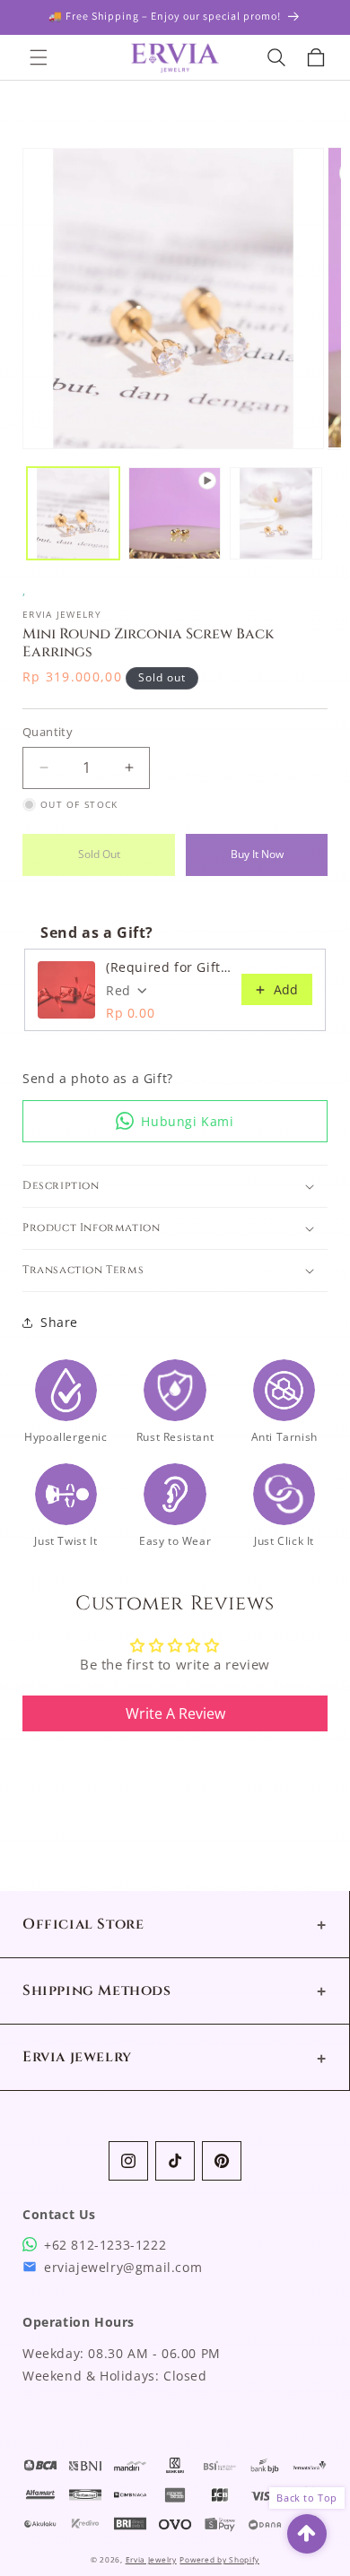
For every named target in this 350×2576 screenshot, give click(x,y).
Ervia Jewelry (151, 2559)
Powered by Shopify (219, 2559)
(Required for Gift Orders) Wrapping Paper (168, 967)
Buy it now (257, 854)
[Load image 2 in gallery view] (276, 513)
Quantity (48, 732)
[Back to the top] (307, 2534)
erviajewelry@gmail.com (123, 2267)
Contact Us (59, 2214)
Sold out (99, 854)
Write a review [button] (175, 1713)
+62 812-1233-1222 (105, 2245)
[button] (52, 57)
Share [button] (59, 1322)
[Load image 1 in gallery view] (73, 513)
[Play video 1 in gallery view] (175, 513)
